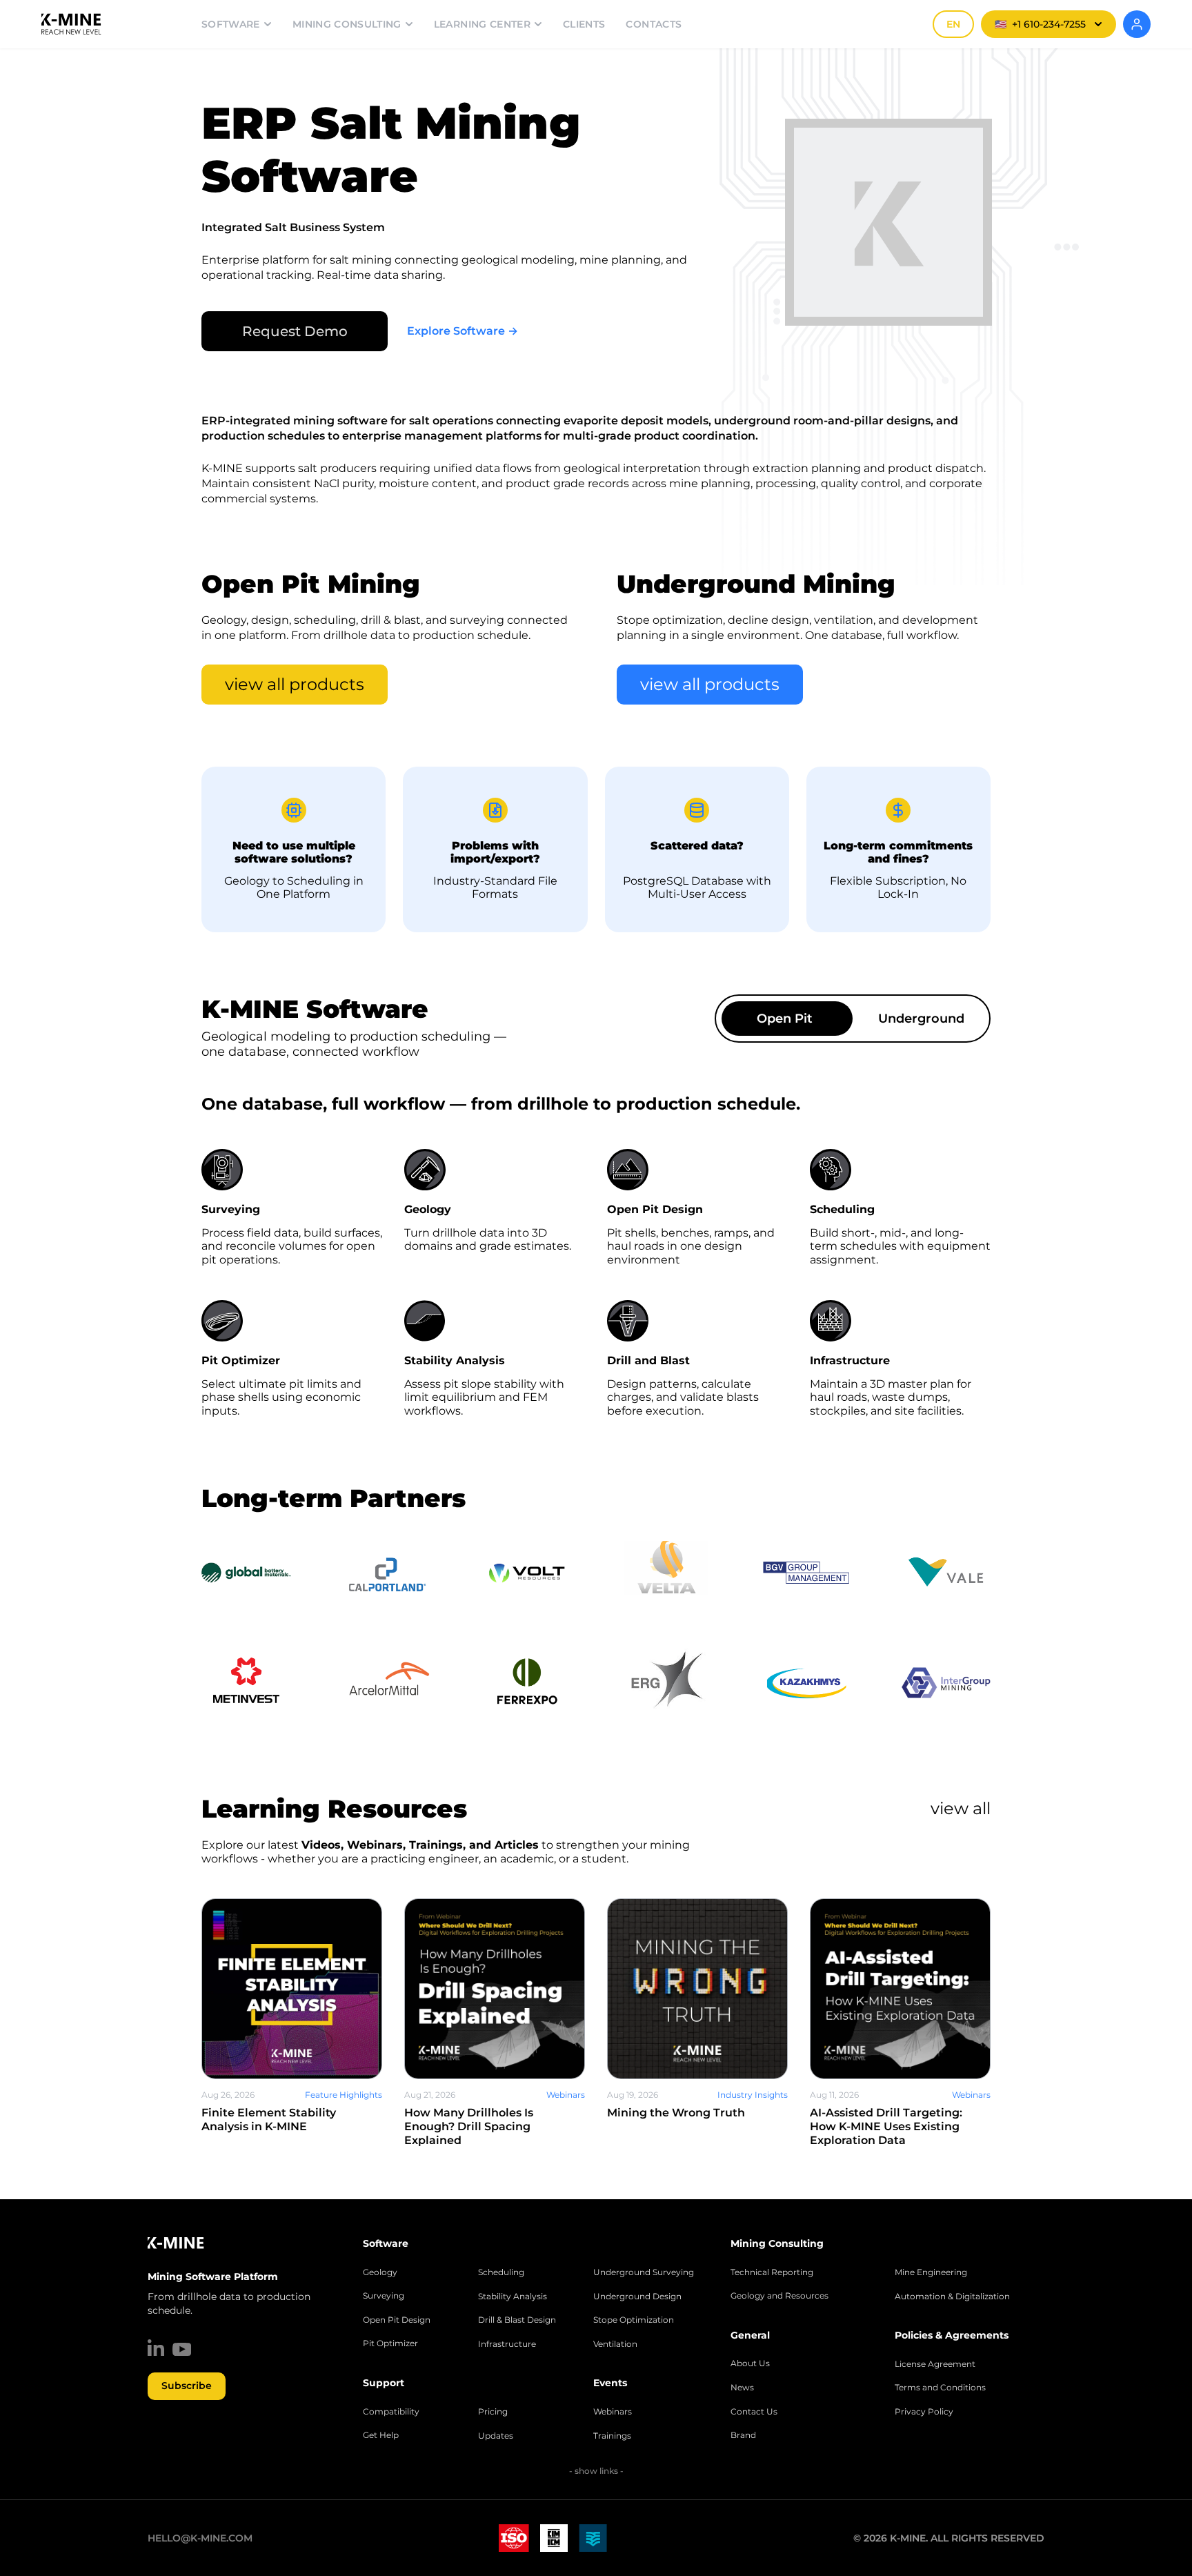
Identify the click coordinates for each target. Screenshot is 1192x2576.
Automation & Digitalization (952, 2297)
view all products (295, 684)
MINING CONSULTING (347, 24)
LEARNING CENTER (482, 24)
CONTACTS (654, 24)
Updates (496, 2436)
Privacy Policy (924, 2412)
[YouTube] (182, 2349)
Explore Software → (463, 331)
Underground (921, 1019)
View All (961, 1808)
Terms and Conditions (940, 2388)
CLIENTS (584, 24)
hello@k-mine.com (200, 2538)
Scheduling (501, 2272)
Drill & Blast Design (517, 2320)
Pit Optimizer (390, 2343)
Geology (380, 2272)
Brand (743, 2435)
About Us (750, 2363)
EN (953, 24)
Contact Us (754, 2412)
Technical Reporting (772, 2272)
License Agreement (935, 2364)
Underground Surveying (644, 2272)
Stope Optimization (634, 2320)
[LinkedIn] (156, 2348)
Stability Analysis (513, 2297)
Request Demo (295, 331)
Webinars (613, 2412)
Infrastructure (507, 2344)
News (742, 2388)
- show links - (596, 2471)
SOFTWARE (231, 24)
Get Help (381, 2435)
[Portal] (1137, 24)
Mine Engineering (931, 2272)
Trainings (612, 2436)
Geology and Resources (779, 2296)
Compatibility (391, 2412)
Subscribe (187, 2386)
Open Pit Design (397, 2320)
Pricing (493, 2412)
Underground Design (637, 2297)
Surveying (384, 2296)
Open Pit (785, 1019)
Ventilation (615, 2344)
